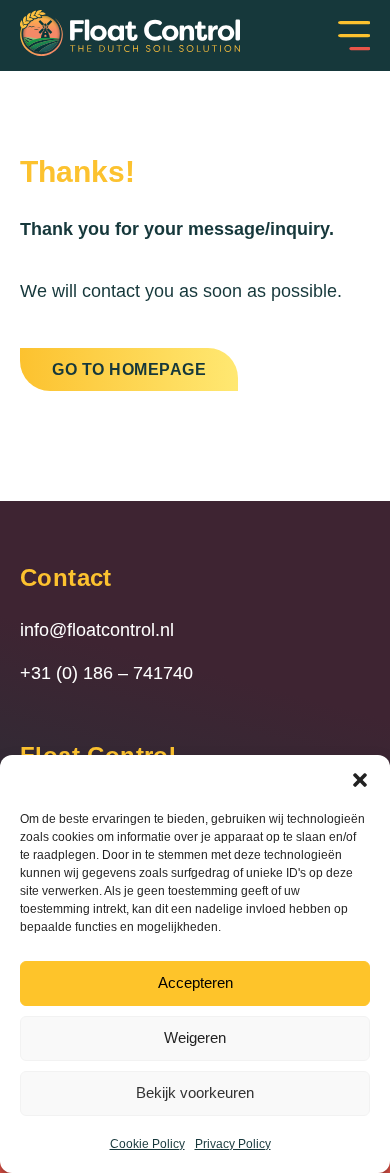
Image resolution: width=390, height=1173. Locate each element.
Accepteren (195, 982)
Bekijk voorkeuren (195, 1092)
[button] (360, 780)
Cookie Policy (147, 1144)
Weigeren (195, 1037)
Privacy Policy (233, 1144)
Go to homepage (129, 369)
